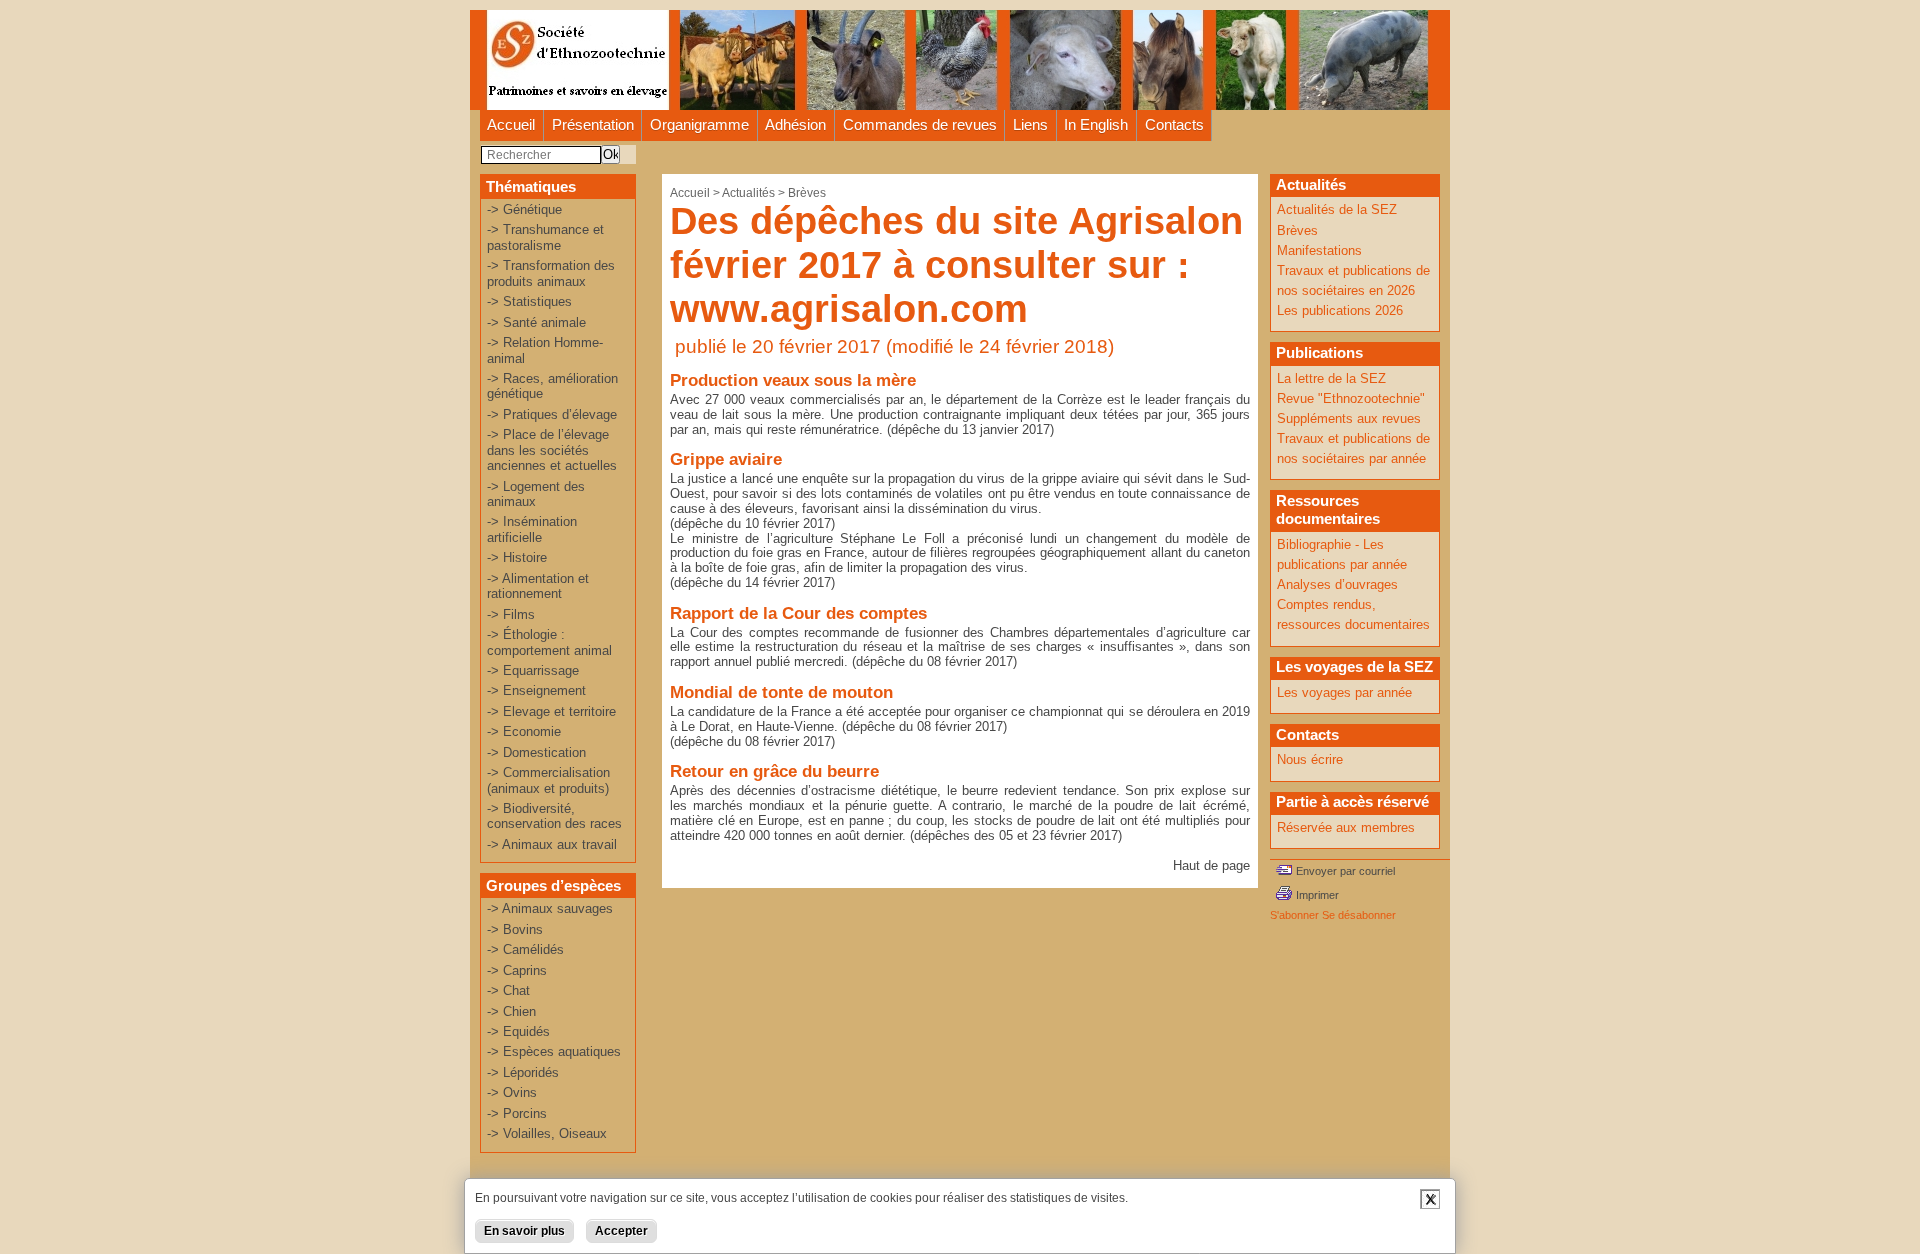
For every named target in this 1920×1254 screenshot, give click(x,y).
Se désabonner (1359, 915)
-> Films (511, 614)
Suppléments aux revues (1349, 418)
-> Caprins (517, 970)
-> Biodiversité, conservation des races (554, 816)
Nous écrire (1310, 759)
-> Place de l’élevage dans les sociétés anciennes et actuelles (552, 450)
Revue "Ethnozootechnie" (1351, 398)
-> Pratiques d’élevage (552, 414)
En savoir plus (524, 1231)
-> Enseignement (536, 690)
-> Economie (524, 731)
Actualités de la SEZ (1337, 209)
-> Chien (511, 1011)
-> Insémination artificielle (532, 529)
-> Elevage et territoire (551, 711)
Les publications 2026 (1340, 310)
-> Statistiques (529, 301)
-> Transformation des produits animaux (551, 273)
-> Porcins (517, 1113)
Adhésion (795, 124)
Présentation (593, 124)
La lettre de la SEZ (1331, 378)
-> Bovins (515, 929)
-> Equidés (518, 1031)
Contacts (1174, 124)
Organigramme (699, 124)
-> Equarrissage (533, 670)
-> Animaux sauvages (550, 908)
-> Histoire (517, 557)
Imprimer (1317, 895)
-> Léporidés (523, 1072)
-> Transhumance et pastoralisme (545, 237)
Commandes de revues (920, 124)
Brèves (807, 193)
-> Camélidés (525, 949)
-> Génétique (524, 209)
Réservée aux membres (1346, 827)
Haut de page (1211, 865)
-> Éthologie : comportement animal (549, 642)
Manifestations (1319, 250)
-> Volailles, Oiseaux (547, 1133)
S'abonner (1294, 915)
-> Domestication (536, 752)
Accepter (621, 1231)
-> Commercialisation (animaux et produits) (548, 780)
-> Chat (508, 990)
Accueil (511, 124)
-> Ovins (512, 1092)
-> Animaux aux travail (552, 844)
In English (1096, 124)
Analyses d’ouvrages (1337, 584)
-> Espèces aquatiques (554, 1051)
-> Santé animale (536, 322)
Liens (1030, 124)
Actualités (748, 193)
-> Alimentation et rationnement (538, 586)
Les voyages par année (1344, 692)
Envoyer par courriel (1345, 871)
